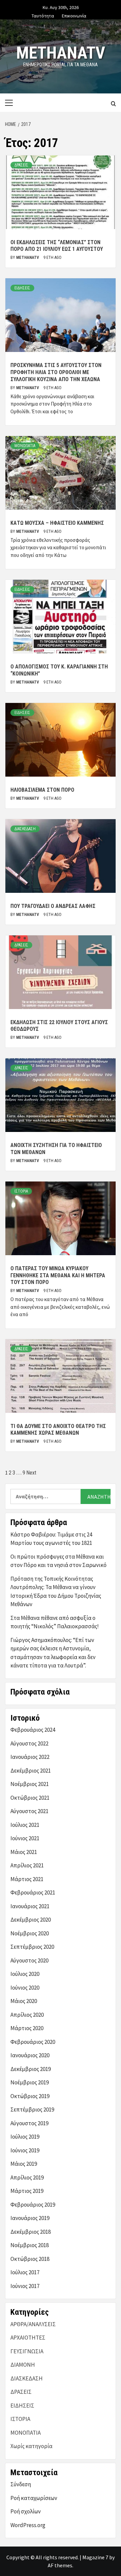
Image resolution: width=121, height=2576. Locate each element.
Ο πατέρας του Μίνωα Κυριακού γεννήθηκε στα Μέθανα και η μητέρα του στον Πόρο (58, 1275)
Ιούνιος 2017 (25, 2286)
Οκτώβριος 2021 (30, 1798)
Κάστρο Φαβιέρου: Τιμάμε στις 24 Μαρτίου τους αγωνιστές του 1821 (51, 1539)
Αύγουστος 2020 (29, 1960)
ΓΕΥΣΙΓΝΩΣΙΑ (27, 2351)
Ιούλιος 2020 (25, 1974)
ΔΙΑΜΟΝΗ (23, 2365)
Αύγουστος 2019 (29, 2123)
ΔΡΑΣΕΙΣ (21, 165)
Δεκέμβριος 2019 (31, 2069)
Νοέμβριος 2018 (30, 2245)
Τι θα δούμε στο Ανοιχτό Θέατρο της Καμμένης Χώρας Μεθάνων (58, 1430)
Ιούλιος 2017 (25, 2272)
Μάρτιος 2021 (27, 1879)
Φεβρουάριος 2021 (33, 1892)
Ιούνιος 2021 (25, 1838)
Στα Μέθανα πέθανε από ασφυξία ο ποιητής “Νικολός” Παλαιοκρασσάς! (55, 1622)
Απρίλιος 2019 (27, 2177)
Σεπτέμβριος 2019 (32, 2109)
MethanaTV (61, 53)
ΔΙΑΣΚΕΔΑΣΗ (25, 829)
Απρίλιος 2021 (27, 1865)
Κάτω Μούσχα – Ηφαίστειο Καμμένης (57, 523)
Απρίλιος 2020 (27, 2015)
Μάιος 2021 (24, 1852)
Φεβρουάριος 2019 (33, 2205)
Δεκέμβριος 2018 (31, 2232)
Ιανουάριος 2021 (30, 1906)
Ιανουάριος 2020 (30, 2055)
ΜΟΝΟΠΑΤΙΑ (25, 446)
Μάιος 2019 (24, 2164)
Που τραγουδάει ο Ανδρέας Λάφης (53, 906)
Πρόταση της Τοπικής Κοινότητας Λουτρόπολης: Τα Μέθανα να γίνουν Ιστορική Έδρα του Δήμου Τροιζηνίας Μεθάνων (56, 1592)
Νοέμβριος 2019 (30, 2082)
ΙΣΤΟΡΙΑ (21, 1191)
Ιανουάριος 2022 (30, 1757)
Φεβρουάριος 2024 (33, 1730)
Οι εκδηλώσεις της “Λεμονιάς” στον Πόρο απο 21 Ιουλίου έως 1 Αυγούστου (57, 246)
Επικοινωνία (74, 15)
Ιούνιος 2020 (25, 1988)
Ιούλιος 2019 (25, 2137)
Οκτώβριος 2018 (30, 2259)
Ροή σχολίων (26, 2511)
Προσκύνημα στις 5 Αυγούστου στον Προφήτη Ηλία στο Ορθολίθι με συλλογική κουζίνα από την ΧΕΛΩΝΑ (56, 372)
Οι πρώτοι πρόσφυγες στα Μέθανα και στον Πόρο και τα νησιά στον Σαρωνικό (58, 1561)
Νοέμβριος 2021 (30, 1784)
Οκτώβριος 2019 (30, 2096)
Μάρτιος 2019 (27, 2191)
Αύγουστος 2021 (29, 1811)
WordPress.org (28, 2525)
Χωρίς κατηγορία (31, 2446)
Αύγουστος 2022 (29, 1743)
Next (31, 1473)
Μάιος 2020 (24, 2001)
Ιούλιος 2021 (25, 1825)
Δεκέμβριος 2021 (31, 1771)
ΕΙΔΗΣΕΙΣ (22, 288)
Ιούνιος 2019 (25, 2150)
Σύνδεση (21, 2484)
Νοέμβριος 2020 (30, 1933)
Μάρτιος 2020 (27, 2028)
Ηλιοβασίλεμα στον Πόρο (42, 790)
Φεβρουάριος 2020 (33, 2042)
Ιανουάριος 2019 (30, 2218)
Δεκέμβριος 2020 (31, 1920)
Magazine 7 (95, 2557)
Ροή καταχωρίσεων (34, 2498)
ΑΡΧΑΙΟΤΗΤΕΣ (28, 2338)
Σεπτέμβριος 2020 (32, 1947)
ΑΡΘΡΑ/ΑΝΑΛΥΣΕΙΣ (33, 2324)
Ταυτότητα (43, 15)
